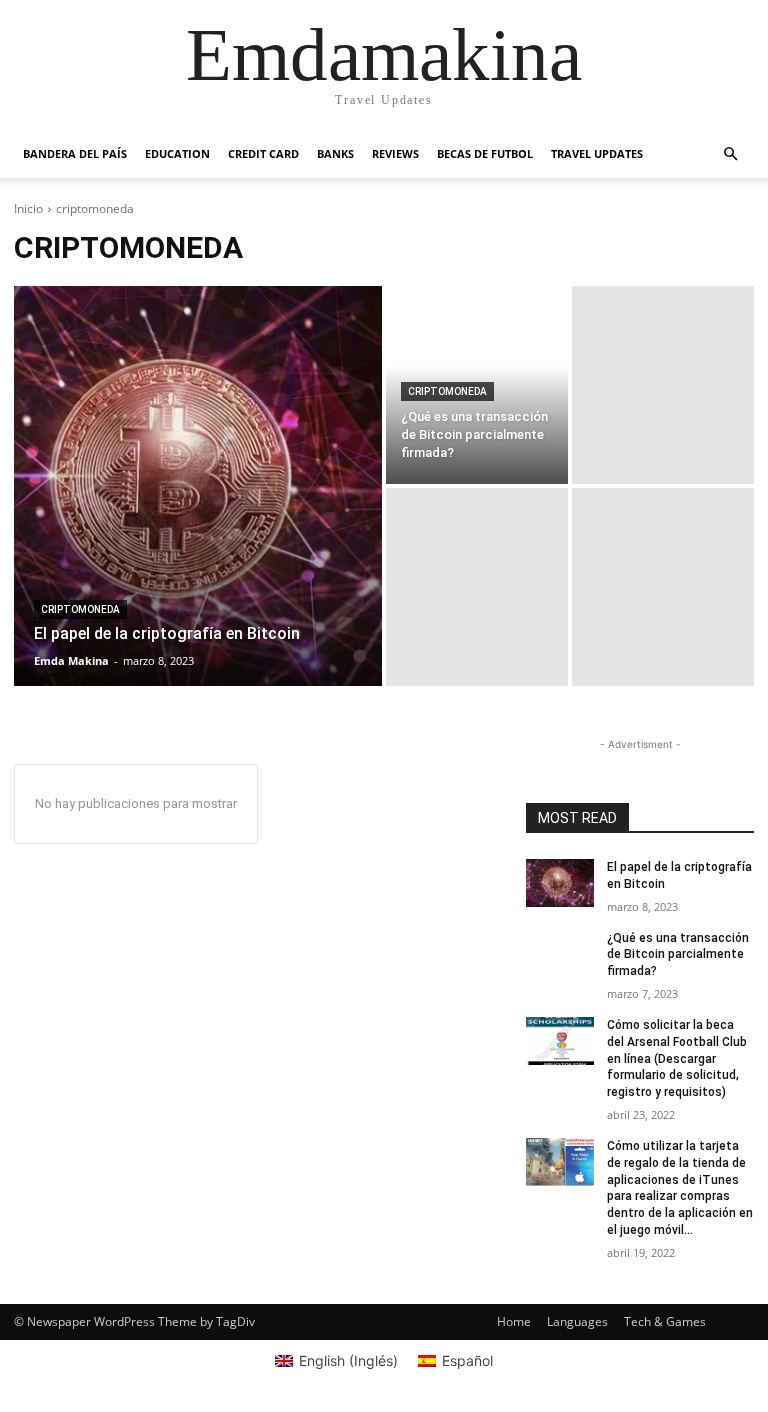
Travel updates (597, 153)
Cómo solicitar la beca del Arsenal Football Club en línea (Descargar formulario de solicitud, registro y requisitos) (677, 1058)
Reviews (395, 153)
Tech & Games (665, 1321)
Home (514, 1321)
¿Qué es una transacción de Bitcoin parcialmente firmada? (678, 955)
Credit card (263, 153)
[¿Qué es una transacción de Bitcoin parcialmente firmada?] (560, 954)
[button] (730, 154)
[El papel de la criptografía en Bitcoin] (198, 486)
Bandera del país (75, 153)
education (177, 153)
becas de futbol (485, 153)
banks (335, 153)
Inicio (28, 208)
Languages (577, 1321)
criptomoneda (80, 609)
